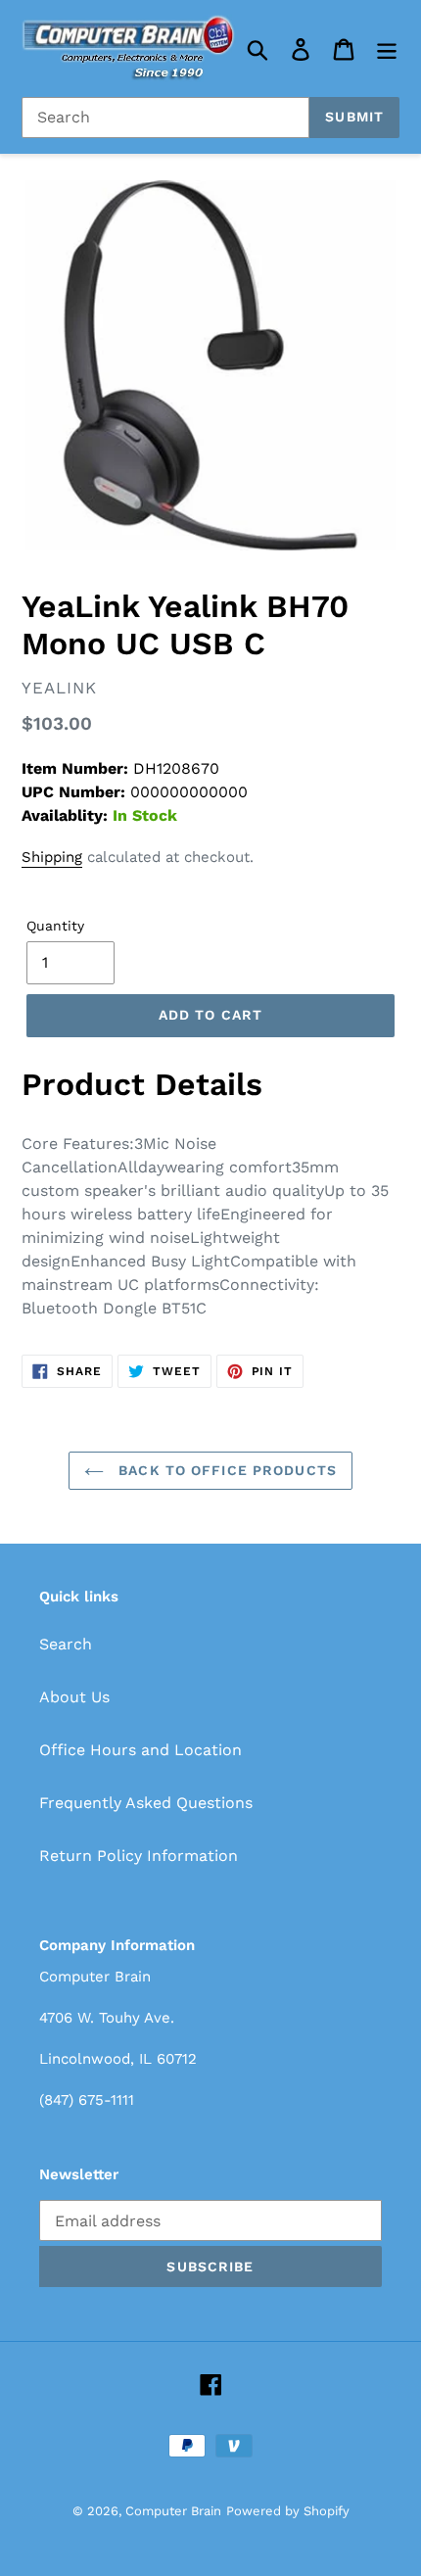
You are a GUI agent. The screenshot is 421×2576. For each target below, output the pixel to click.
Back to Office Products (225, 1470)
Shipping (52, 857)
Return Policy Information (139, 1856)
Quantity (55, 926)
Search (66, 1644)
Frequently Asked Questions (146, 1803)
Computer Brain (173, 2511)
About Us (74, 1697)
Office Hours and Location (140, 1750)
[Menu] (387, 48)
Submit (354, 117)
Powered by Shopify (288, 2511)
